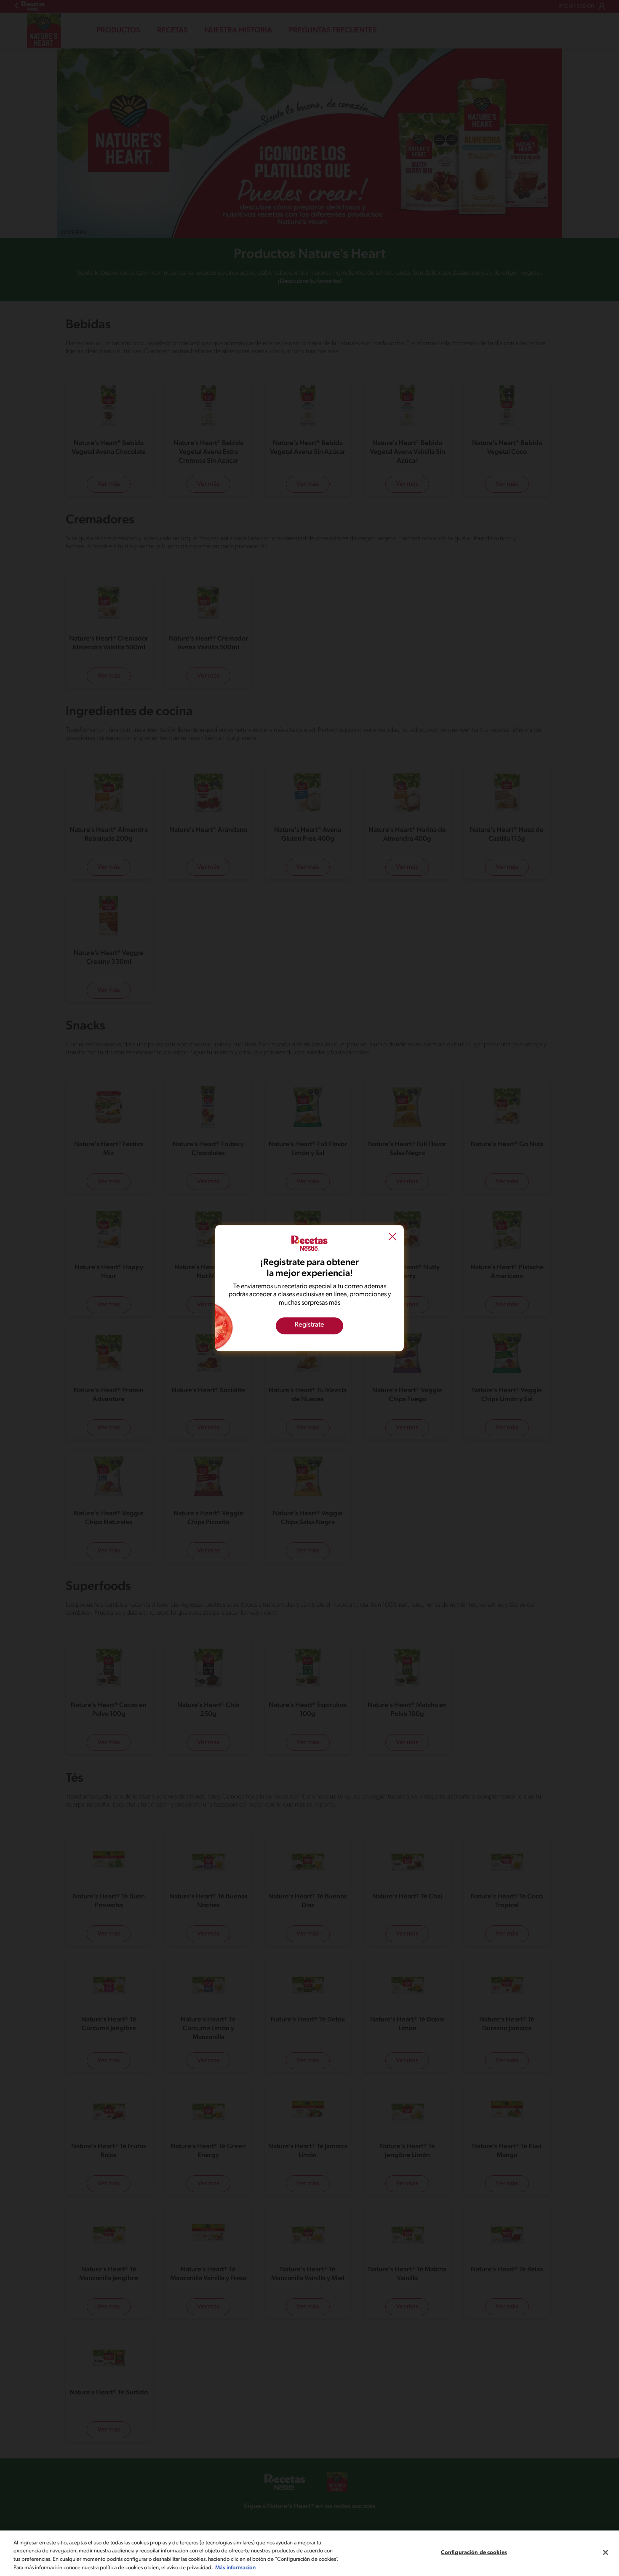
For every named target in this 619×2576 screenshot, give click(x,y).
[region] (309, 2553)
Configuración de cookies (474, 2553)
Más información (235, 2567)
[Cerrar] (606, 2552)
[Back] (392, 1238)
